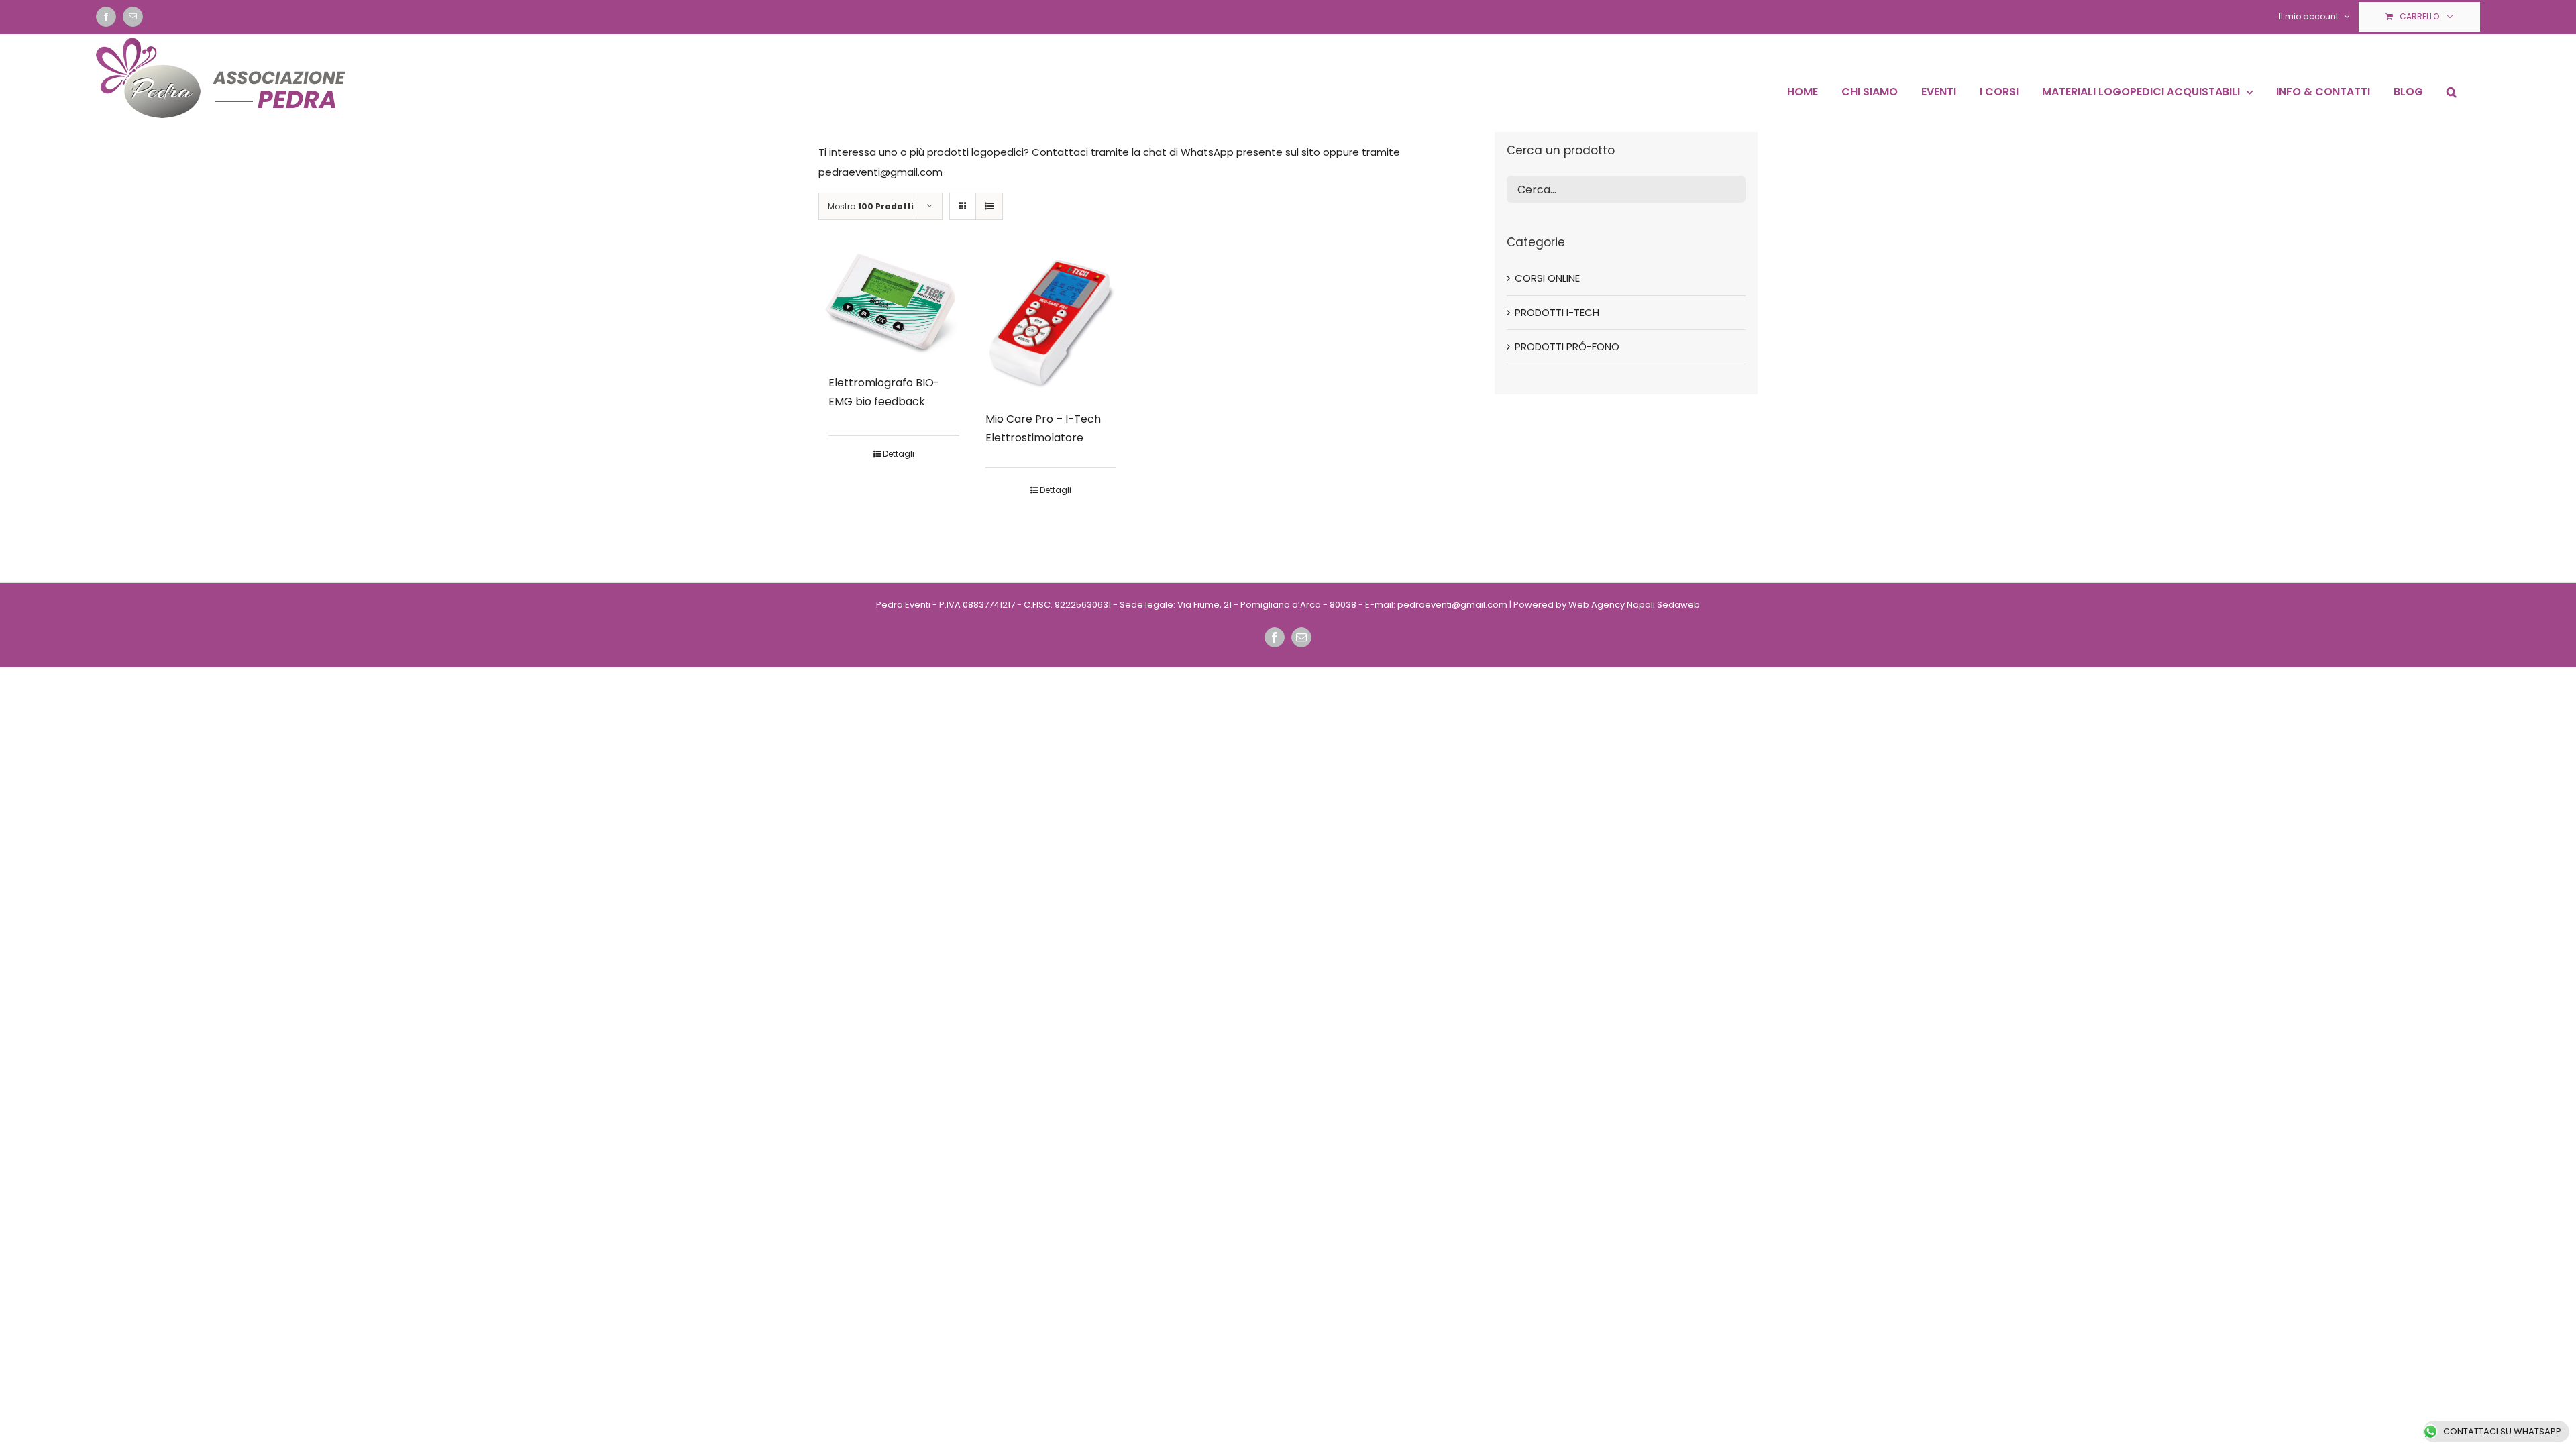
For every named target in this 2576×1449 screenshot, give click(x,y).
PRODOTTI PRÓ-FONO (1567, 346)
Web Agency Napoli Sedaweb (1634, 605)
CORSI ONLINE (1547, 278)
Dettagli (899, 454)
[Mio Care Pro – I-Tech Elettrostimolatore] (1051, 322)
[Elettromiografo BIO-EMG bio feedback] (894, 304)
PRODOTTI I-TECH (1557, 312)
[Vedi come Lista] (989, 206)
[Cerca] (2452, 92)
